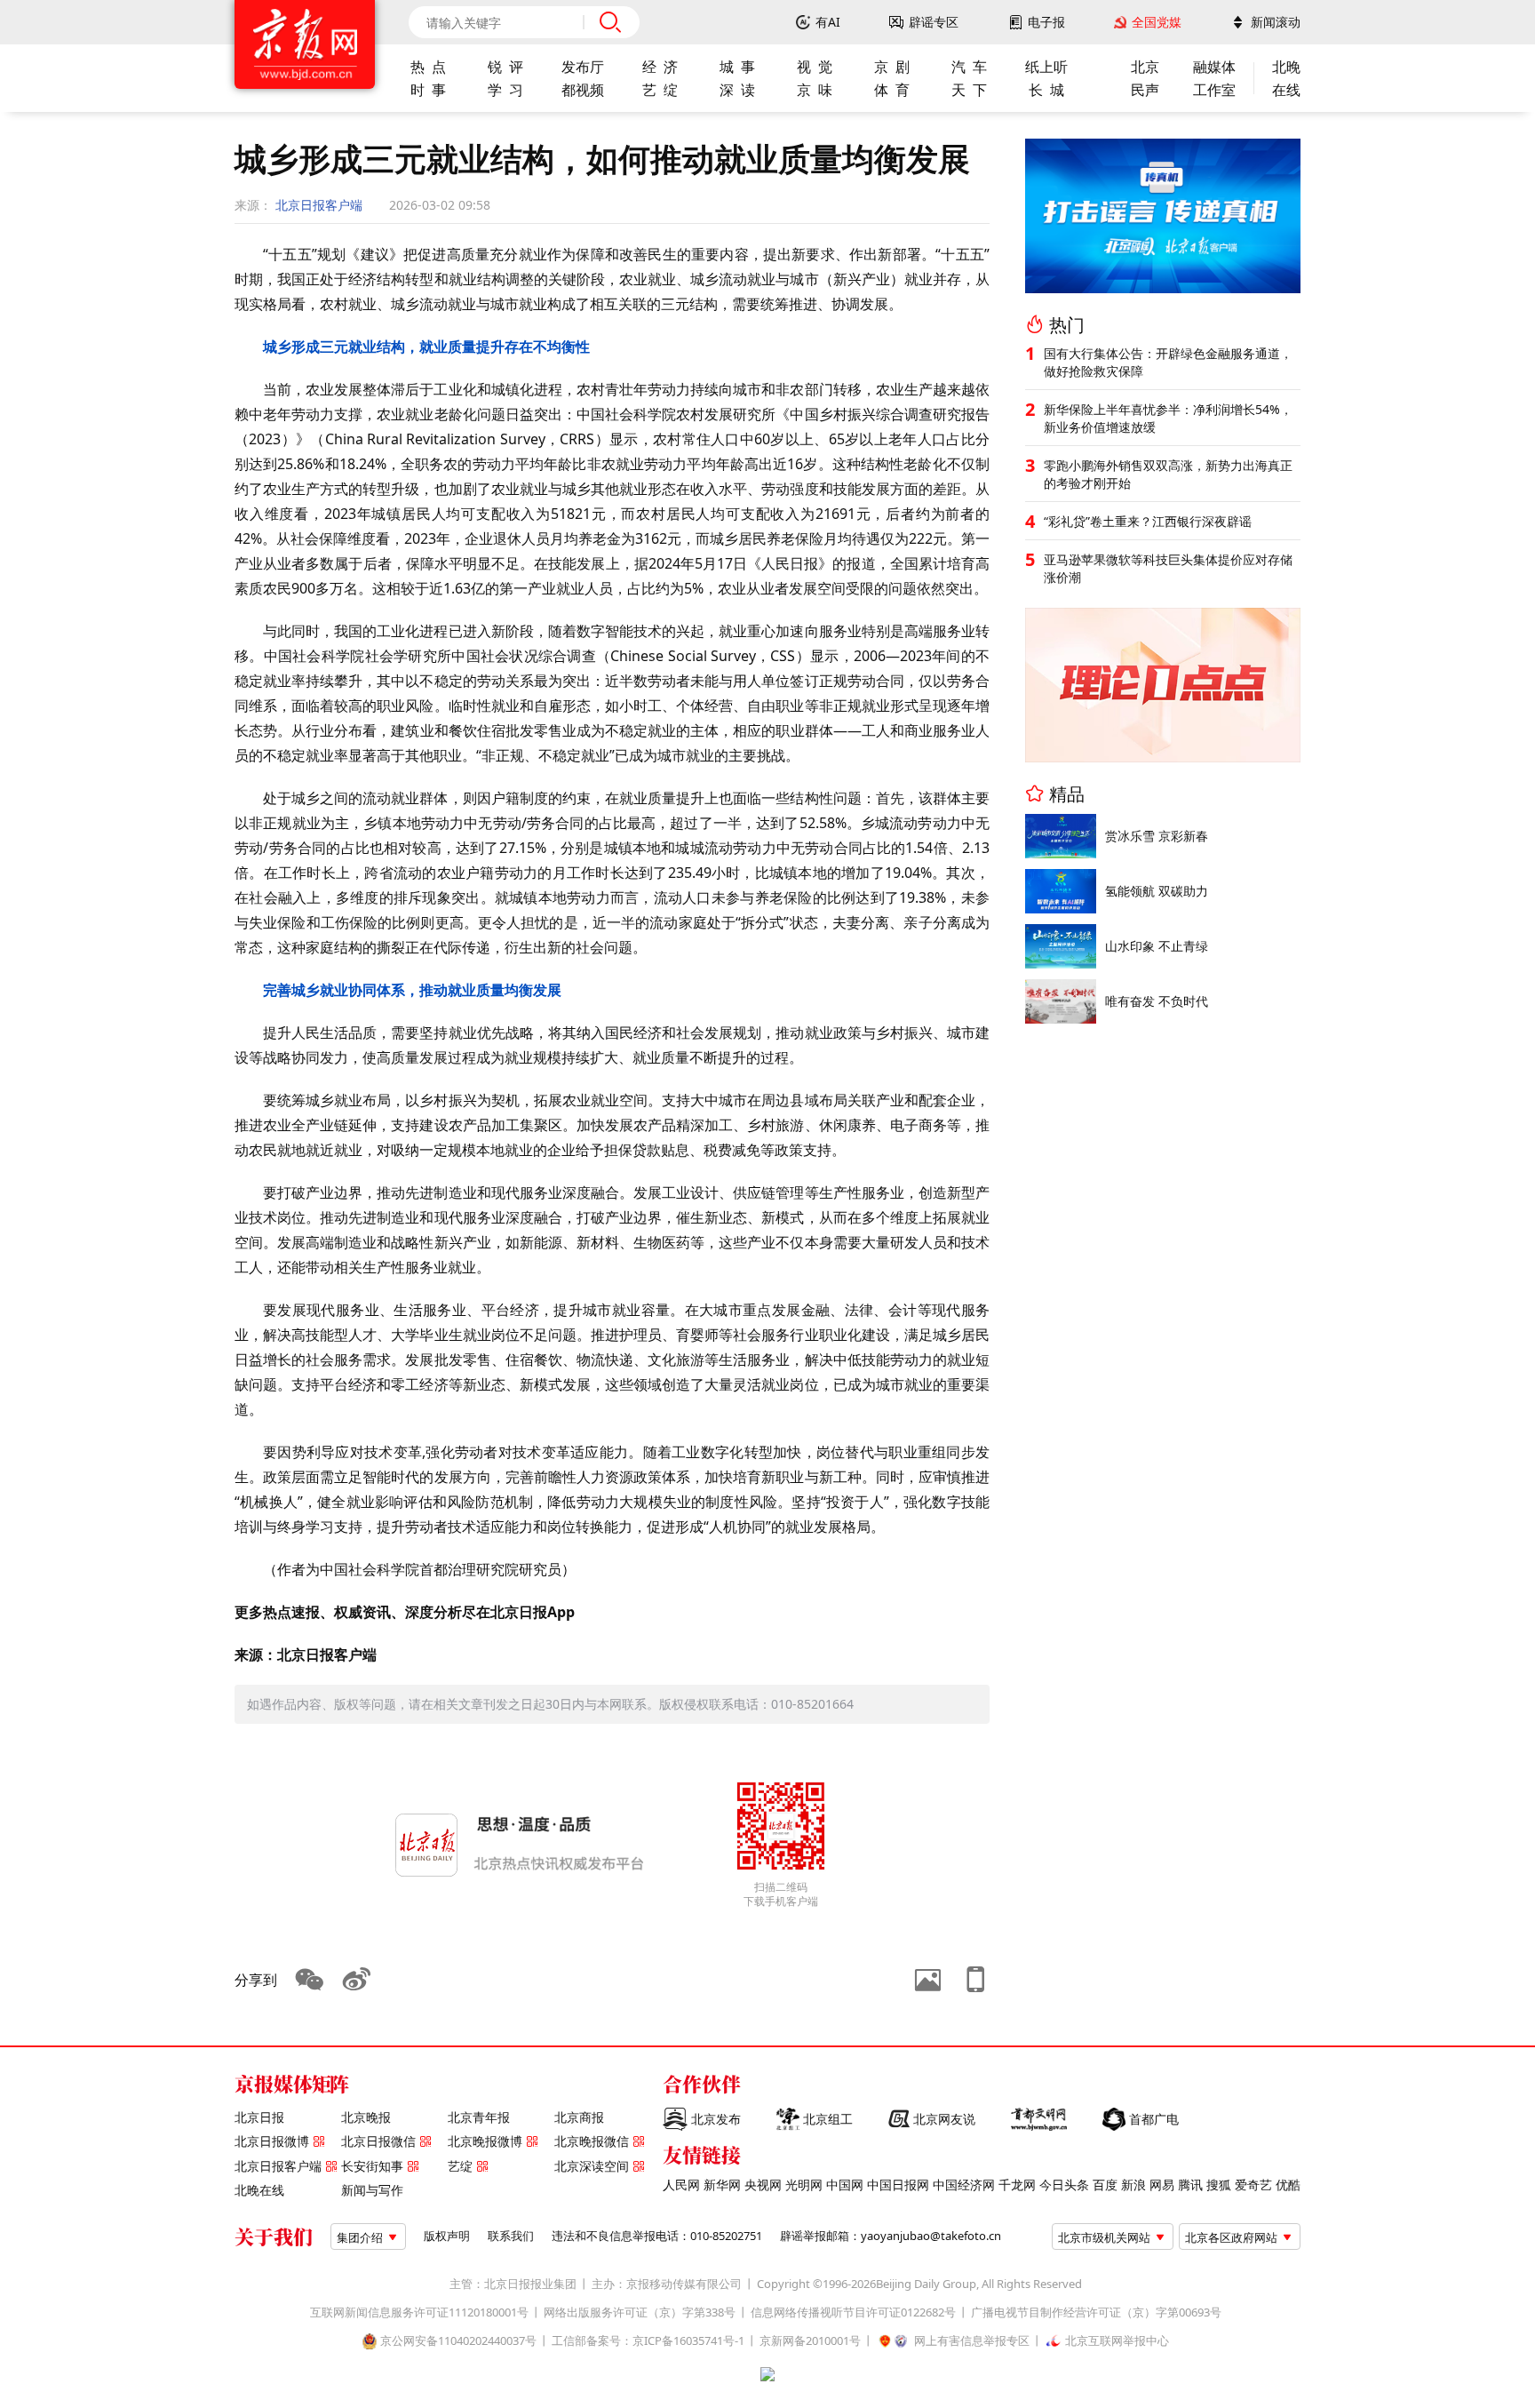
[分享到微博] (357, 1980)
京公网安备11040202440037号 (458, 2341)
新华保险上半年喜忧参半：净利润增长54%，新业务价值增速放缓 (1168, 418)
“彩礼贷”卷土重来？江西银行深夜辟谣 (1148, 521)
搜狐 (1219, 2185)
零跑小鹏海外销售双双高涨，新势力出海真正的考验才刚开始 (1168, 474)
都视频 (583, 90)
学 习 (505, 90)
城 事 (737, 67)
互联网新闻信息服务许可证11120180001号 (419, 2312)
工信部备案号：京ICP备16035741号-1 (648, 2341)
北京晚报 (366, 2117)
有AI (828, 22)
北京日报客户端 (319, 205)
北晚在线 (259, 2190)
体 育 (892, 90)
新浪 (1133, 2185)
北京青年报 (479, 2117)
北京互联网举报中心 (1117, 2341)
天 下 (969, 90)
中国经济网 (964, 2185)
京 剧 (892, 67)
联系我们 (511, 2236)
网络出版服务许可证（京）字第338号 (640, 2312)
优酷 (1288, 2185)
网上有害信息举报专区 (972, 2341)
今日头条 (1064, 2185)
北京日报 (259, 2117)
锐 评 (505, 67)
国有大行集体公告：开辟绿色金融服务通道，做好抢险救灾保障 (1168, 362)
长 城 (1046, 90)
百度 (1105, 2185)
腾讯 (1190, 2185)
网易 (1162, 2185)
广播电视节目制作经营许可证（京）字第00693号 (1096, 2312)
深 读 (737, 90)
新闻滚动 (1276, 22)
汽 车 (969, 67)
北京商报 (579, 2117)
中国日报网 (898, 2185)
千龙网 (1017, 2185)
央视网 (763, 2185)
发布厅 (583, 67)
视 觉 (815, 67)
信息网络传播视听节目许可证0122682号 (853, 2312)
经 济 (660, 67)
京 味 (815, 90)
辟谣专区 (934, 22)
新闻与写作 (372, 2190)
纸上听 (1046, 67)
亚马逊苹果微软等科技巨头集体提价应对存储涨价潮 (1168, 568)
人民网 (681, 2185)
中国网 (845, 2185)
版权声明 (447, 2236)
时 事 (428, 90)
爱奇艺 (1253, 2185)
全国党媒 (1157, 22)
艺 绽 (660, 90)
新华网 (722, 2185)
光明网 (804, 2185)
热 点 (428, 67)
